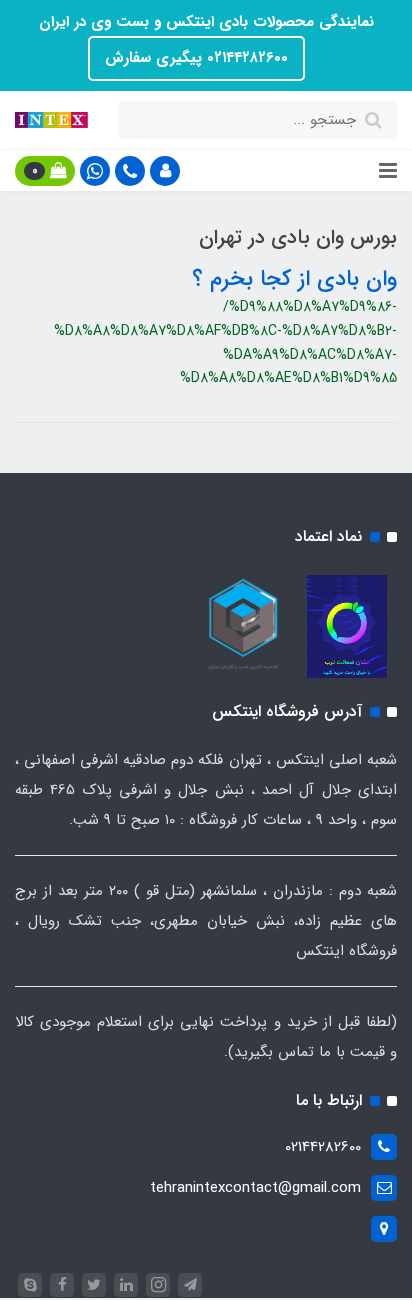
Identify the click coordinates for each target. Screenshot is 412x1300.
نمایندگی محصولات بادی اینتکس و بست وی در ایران (206, 22)
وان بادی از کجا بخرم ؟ (294, 279)
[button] (165, 171)
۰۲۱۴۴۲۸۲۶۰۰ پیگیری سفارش (196, 58)
